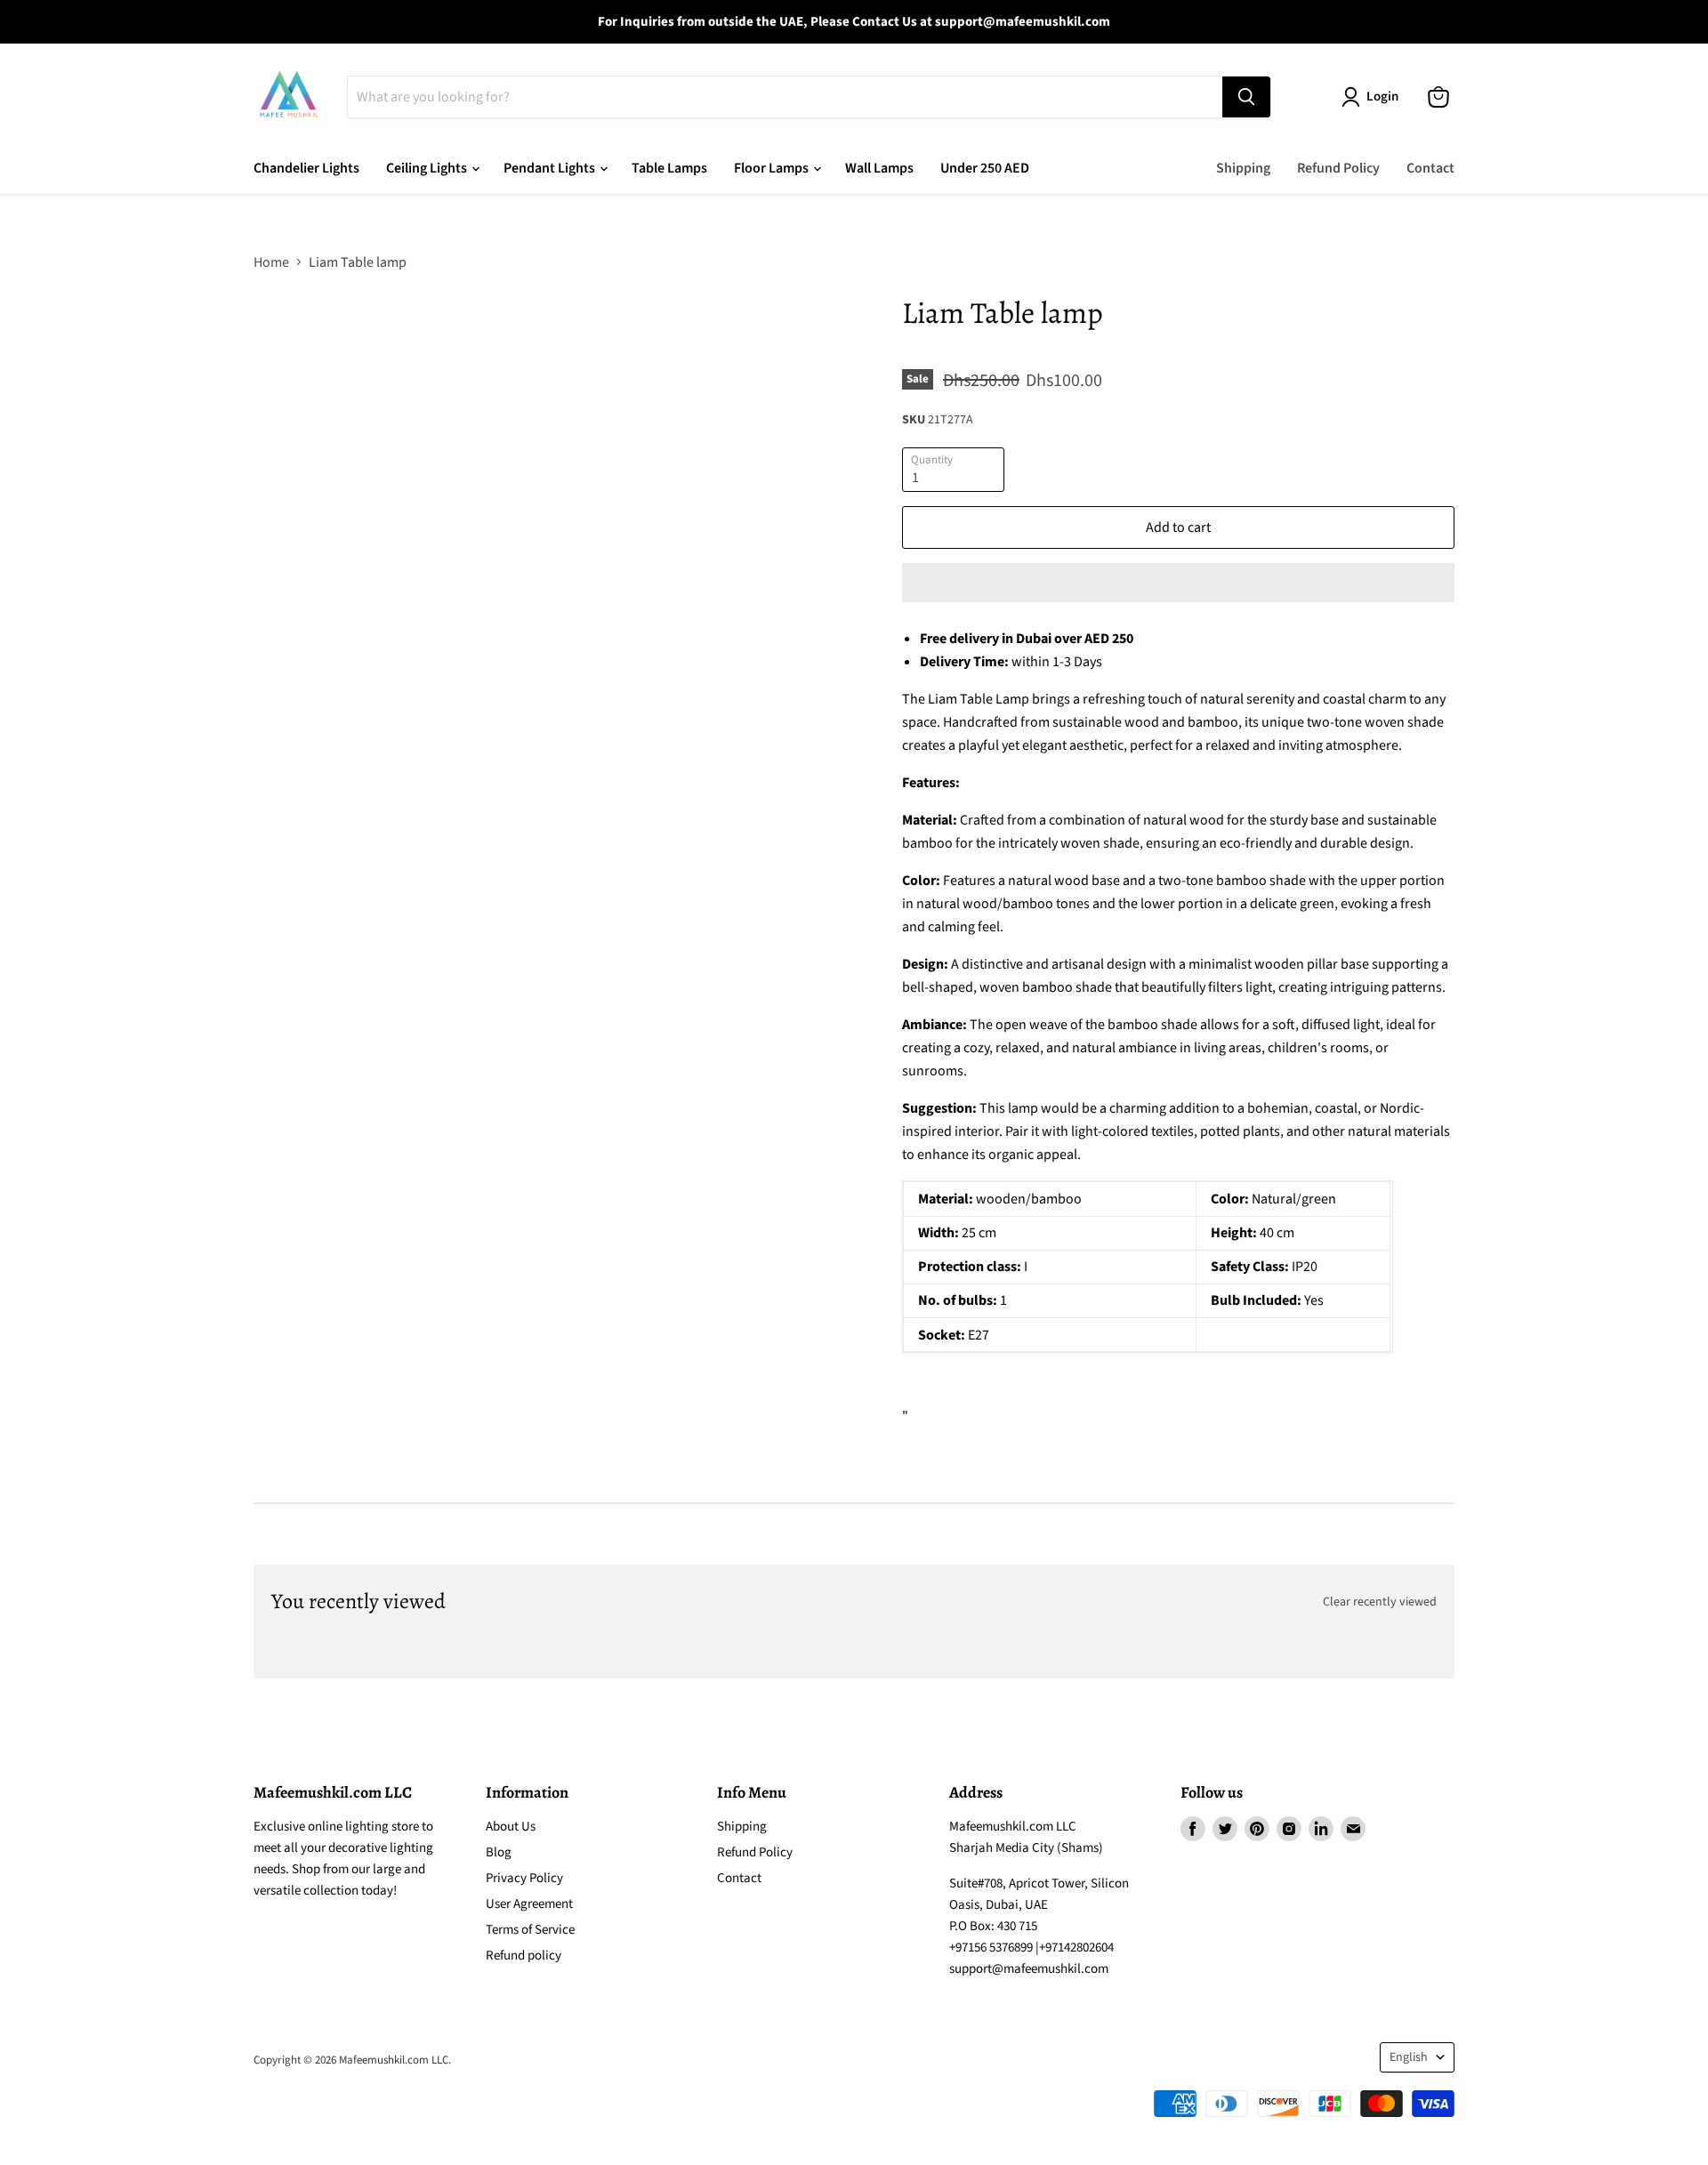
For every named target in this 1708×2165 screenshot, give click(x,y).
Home (271, 262)
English (1409, 2057)
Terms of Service (530, 1930)
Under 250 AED (985, 168)
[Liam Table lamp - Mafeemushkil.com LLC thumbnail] (287, 346)
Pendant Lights (551, 168)
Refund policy (524, 1956)
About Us (511, 1827)
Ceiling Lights (428, 168)
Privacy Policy (524, 1878)
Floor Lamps (773, 168)
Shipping (1243, 168)
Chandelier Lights (306, 168)
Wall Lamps (879, 168)
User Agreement (529, 1904)
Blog (499, 1852)
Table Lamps (669, 168)
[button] (1178, 583)
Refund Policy (1338, 168)
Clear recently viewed (1380, 1602)
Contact (1430, 168)
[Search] (1246, 97)
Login (1382, 97)
